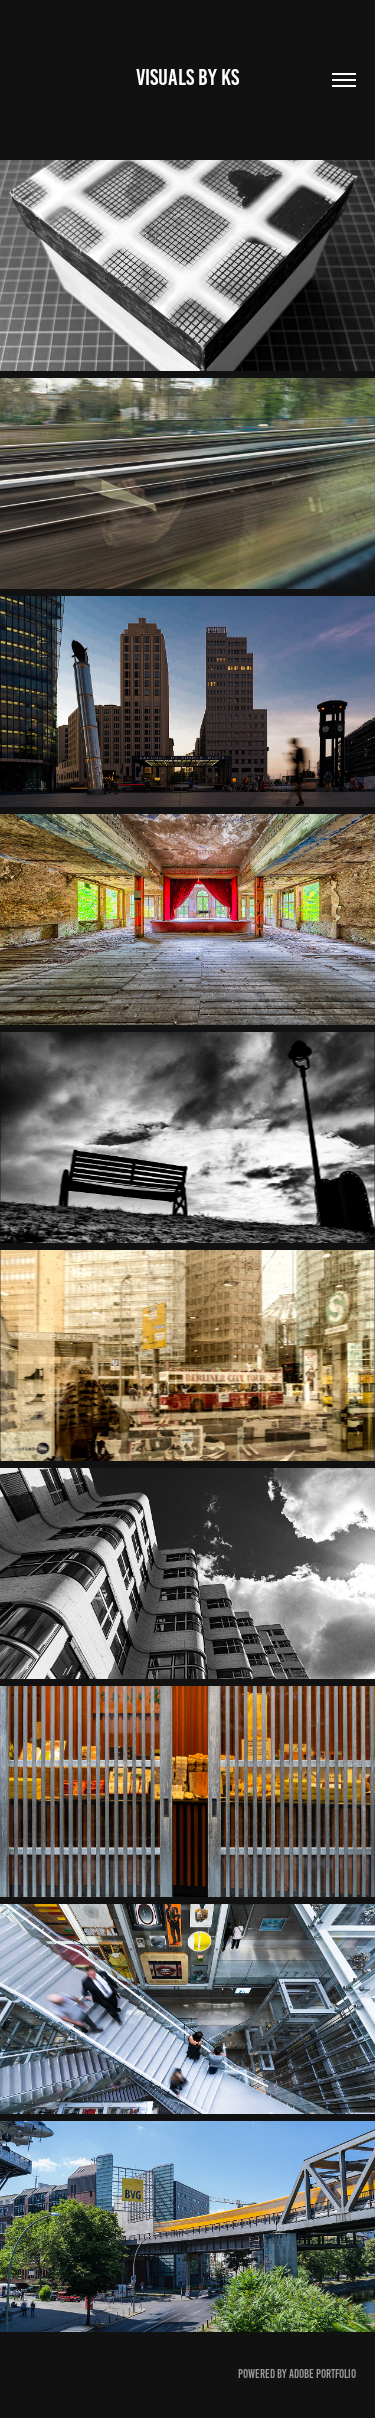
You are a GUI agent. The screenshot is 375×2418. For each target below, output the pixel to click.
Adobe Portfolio (322, 2373)
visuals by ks (187, 77)
